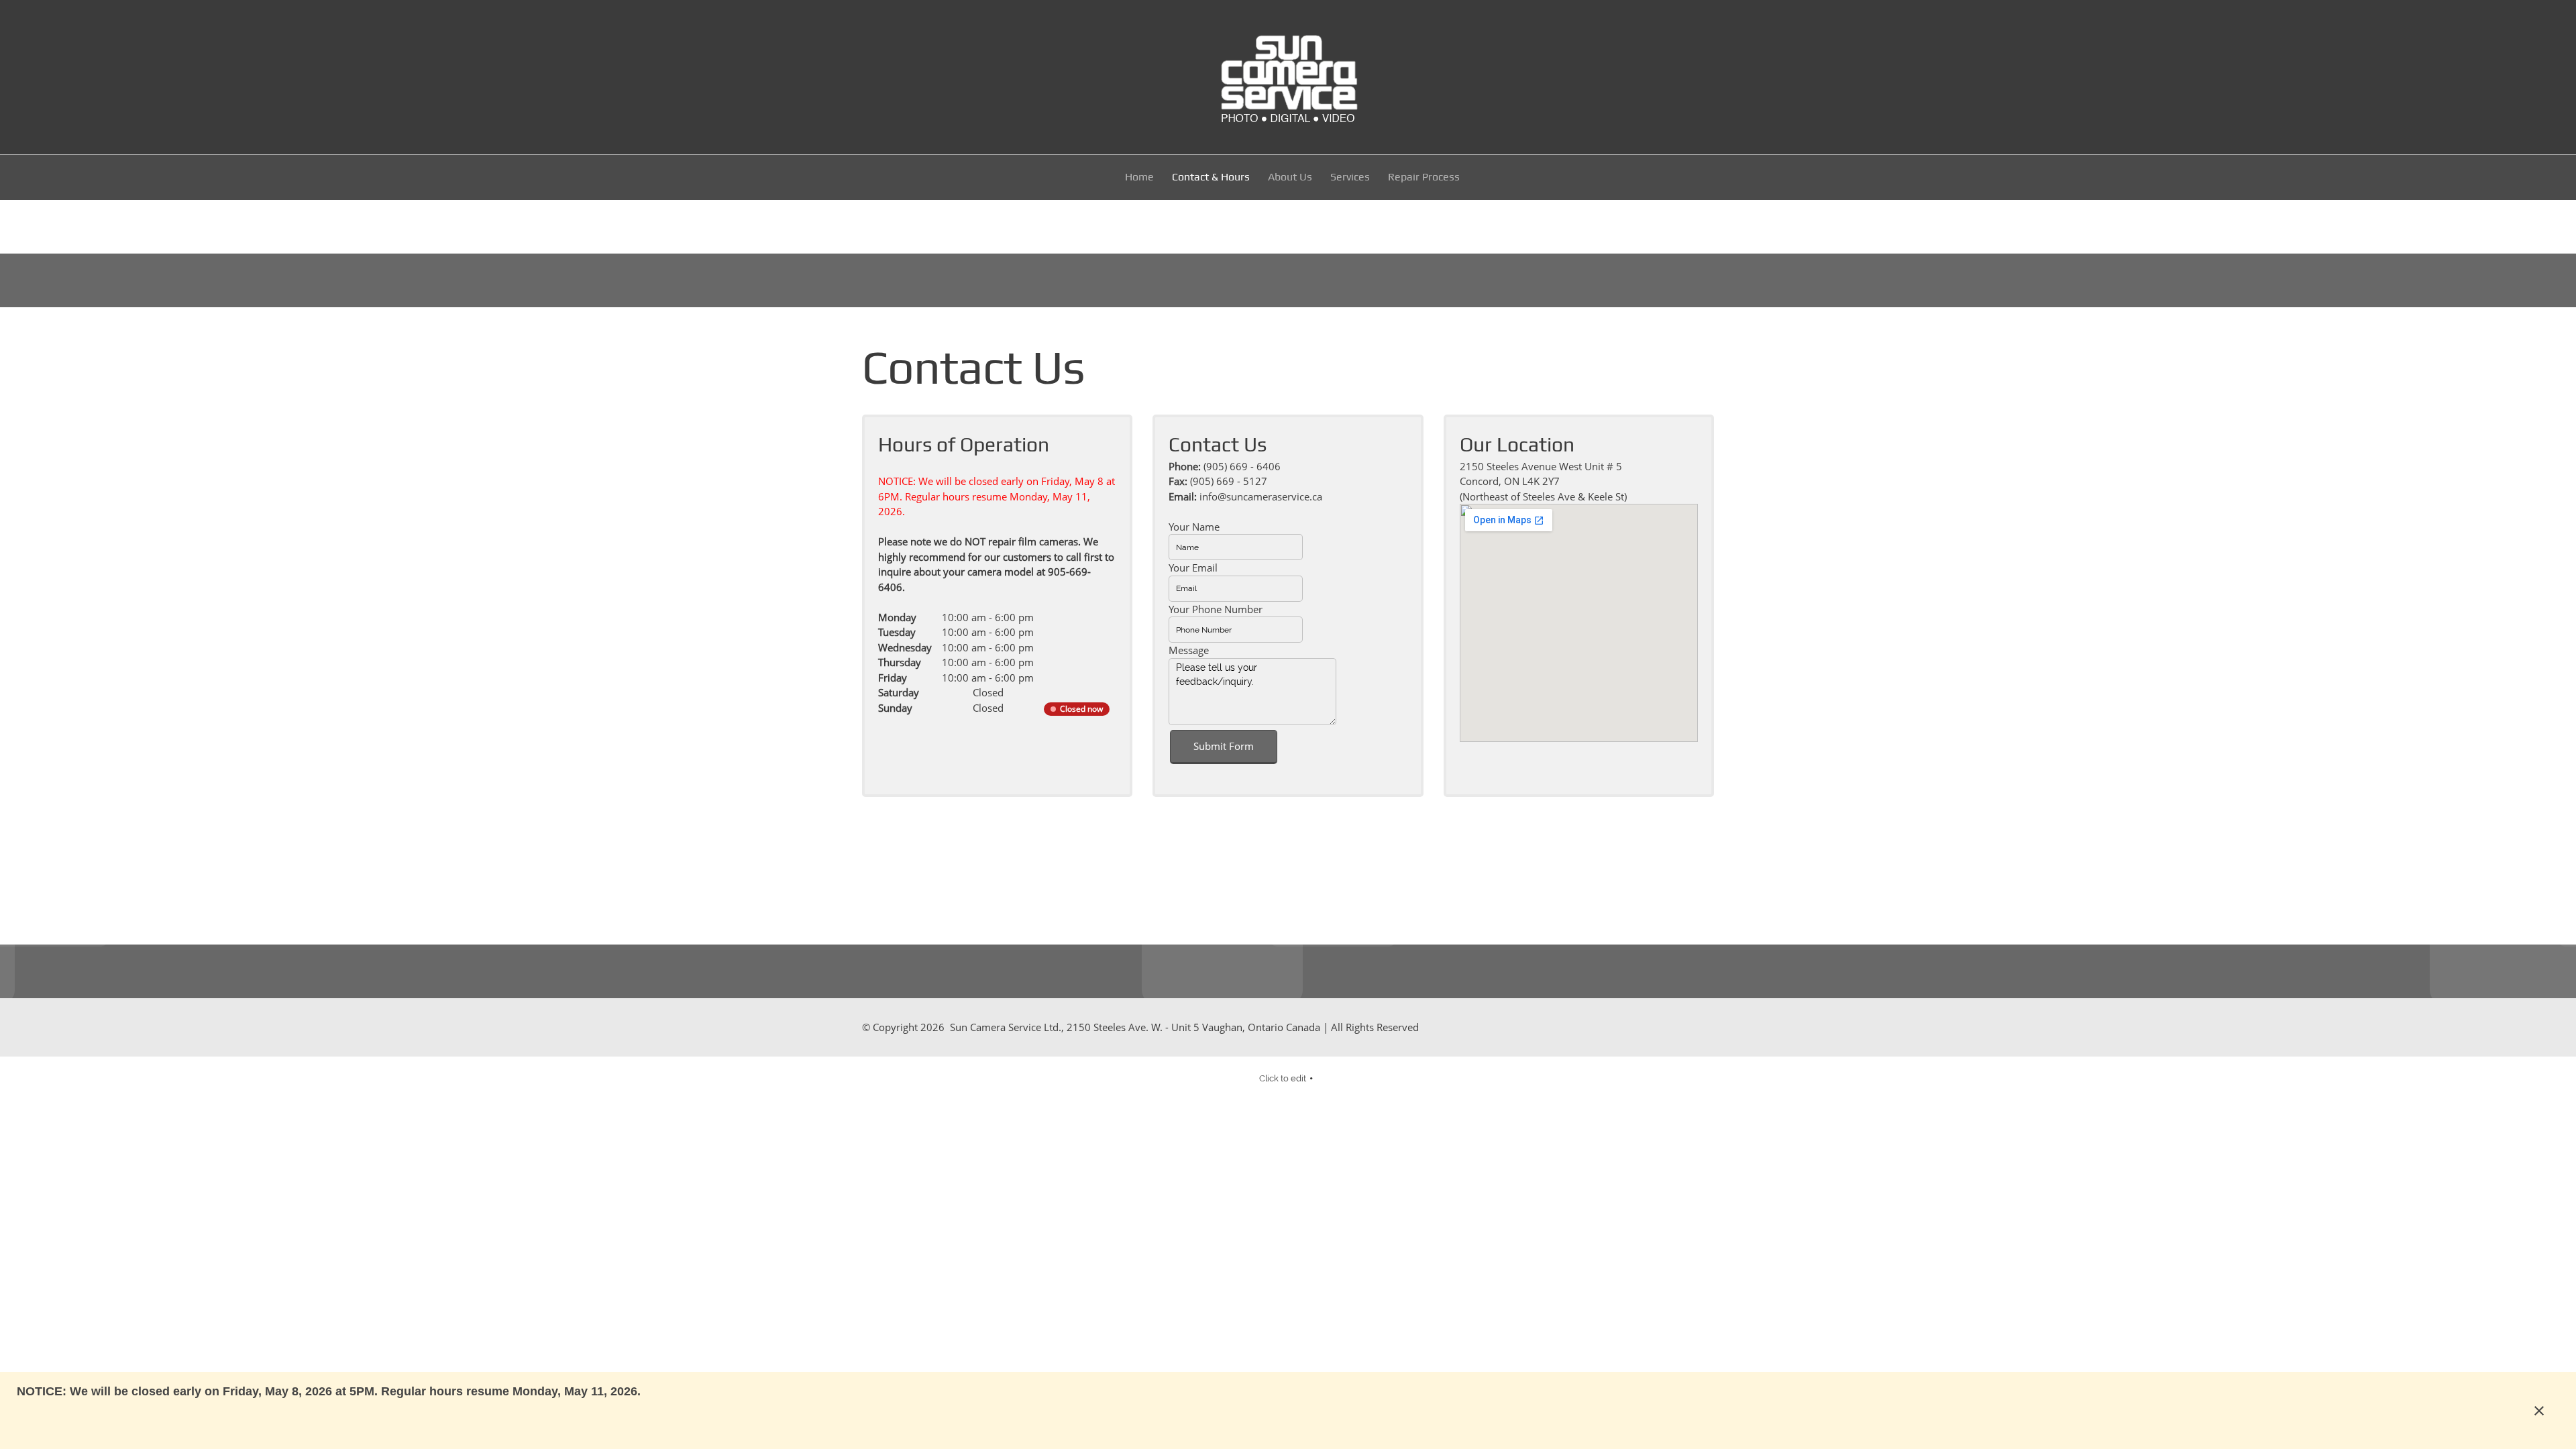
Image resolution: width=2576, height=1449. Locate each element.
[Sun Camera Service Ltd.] (1288, 77)
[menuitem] (1140, 179)
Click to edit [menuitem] (1283, 1078)
